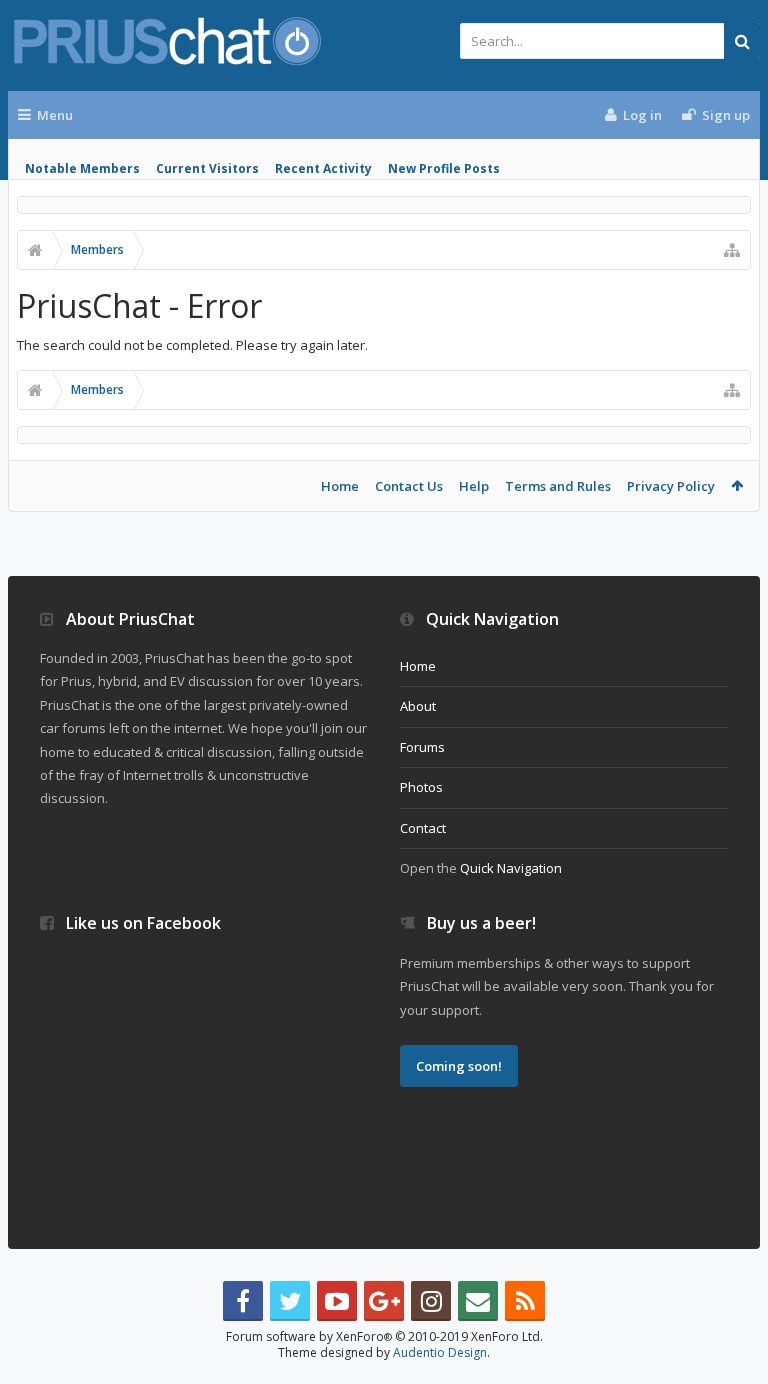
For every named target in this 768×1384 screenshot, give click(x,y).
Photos (421, 787)
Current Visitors (207, 168)
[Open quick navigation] (732, 250)
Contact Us (409, 486)
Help (474, 486)
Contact (423, 828)
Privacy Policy (671, 486)
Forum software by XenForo (384, 1336)
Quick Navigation (511, 868)
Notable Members (82, 168)
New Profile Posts (444, 168)
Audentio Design (440, 1352)
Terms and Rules (558, 486)
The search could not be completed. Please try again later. (192, 345)
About (418, 706)
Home (340, 486)
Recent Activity (323, 168)
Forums (422, 747)
